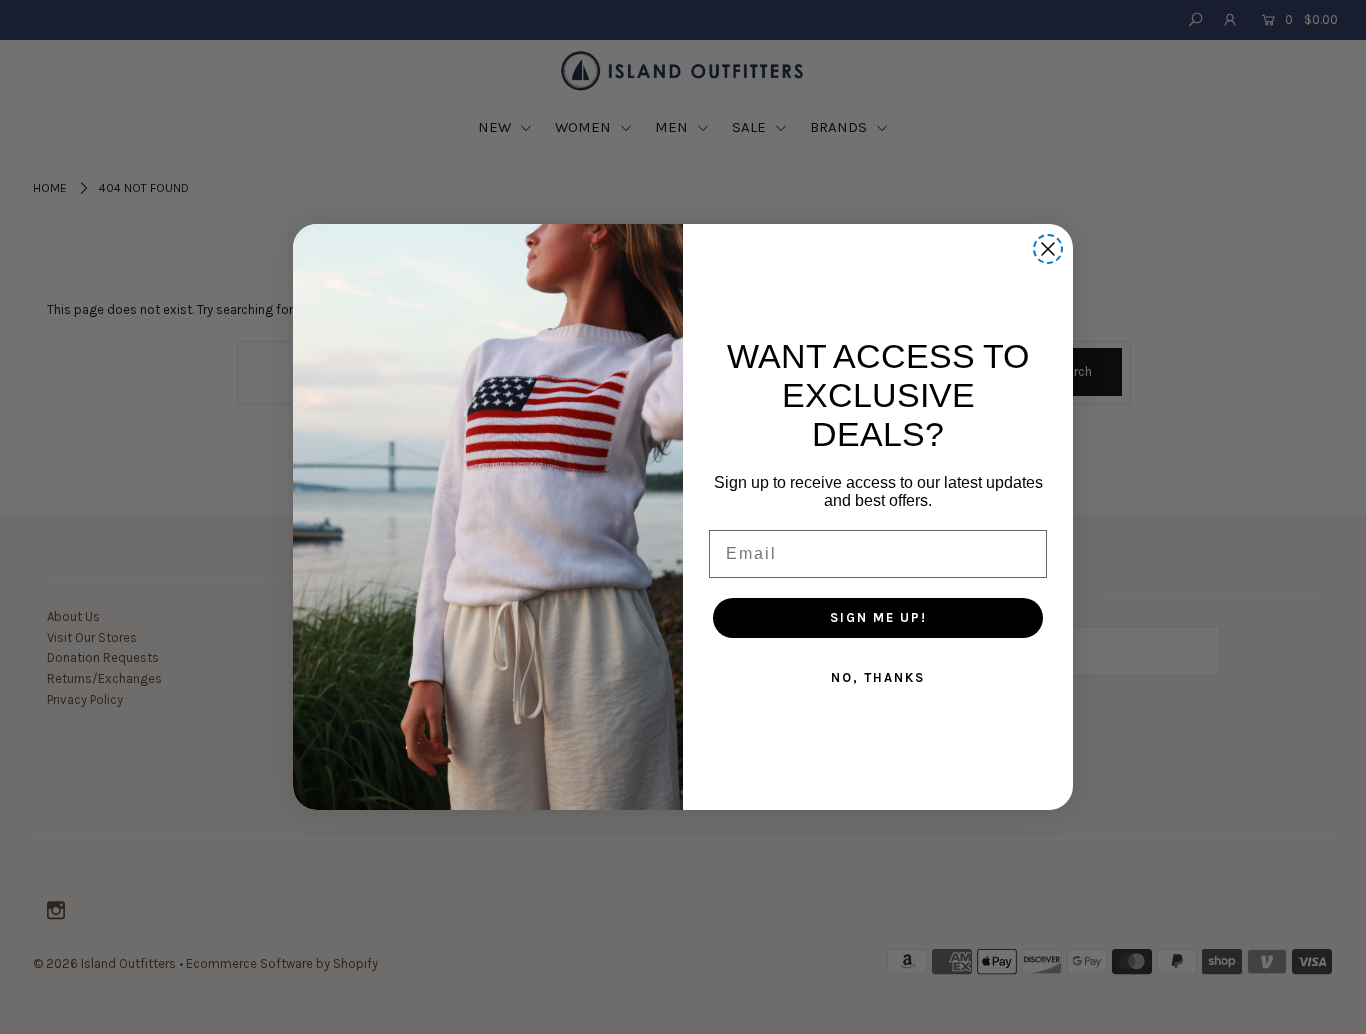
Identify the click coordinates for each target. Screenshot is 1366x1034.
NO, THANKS (878, 677)
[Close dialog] (1048, 249)
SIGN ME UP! (878, 617)
